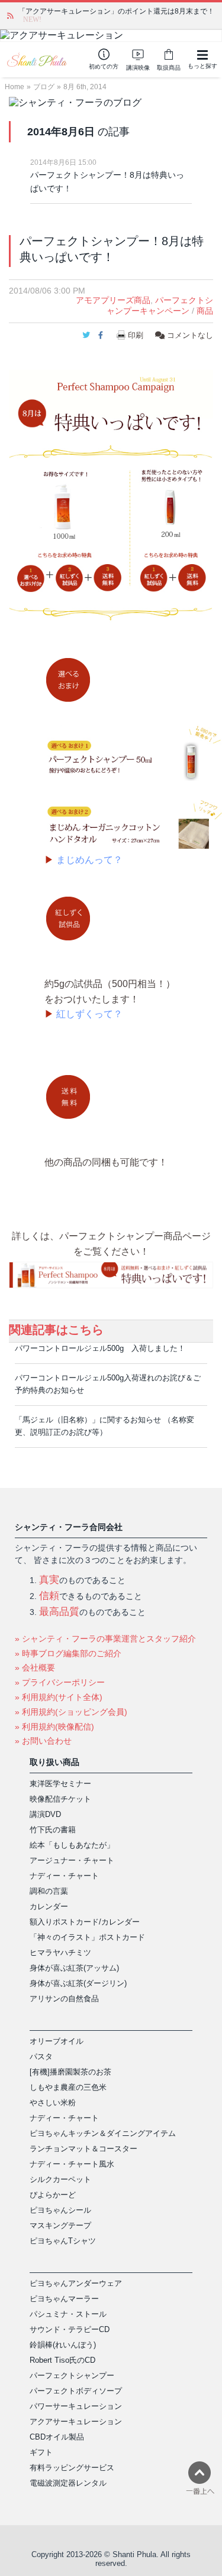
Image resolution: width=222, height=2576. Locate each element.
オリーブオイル (57, 2041)
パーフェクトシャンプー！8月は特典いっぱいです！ (107, 182)
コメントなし (189, 335)
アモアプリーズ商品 (113, 300)
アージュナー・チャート (72, 1860)
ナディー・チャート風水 (72, 2164)
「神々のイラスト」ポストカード (87, 1937)
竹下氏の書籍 (53, 1830)
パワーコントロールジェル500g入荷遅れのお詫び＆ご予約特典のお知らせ (108, 1384)
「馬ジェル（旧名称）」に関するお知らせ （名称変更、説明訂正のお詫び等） (104, 1426)
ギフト (41, 2452)
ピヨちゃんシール (60, 2210)
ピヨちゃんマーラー (64, 2299)
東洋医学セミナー (60, 1784)
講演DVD (45, 1814)
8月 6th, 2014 (85, 87)
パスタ (41, 2056)
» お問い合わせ (43, 1741)
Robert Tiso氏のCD (62, 2360)
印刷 (136, 335)
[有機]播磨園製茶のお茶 (70, 2072)
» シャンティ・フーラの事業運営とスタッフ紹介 (105, 1639)
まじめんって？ (89, 860)
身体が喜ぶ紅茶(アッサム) (74, 1968)
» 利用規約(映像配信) (54, 1727)
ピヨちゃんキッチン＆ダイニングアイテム (103, 2133)
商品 (205, 311)
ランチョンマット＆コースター (83, 2149)
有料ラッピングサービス (72, 2468)
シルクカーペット (60, 2179)
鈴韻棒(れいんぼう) (63, 2345)
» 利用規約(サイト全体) (59, 1697)
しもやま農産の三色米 (68, 2087)
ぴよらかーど (53, 2195)
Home (15, 87)
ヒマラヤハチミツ (60, 1953)
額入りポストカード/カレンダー (85, 1922)
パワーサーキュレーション (76, 2406)
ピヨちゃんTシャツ (63, 2241)
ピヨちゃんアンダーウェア (76, 2283)
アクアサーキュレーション (76, 2422)
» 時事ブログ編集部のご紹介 (68, 1653)
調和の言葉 (49, 1891)
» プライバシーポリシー (60, 1682)
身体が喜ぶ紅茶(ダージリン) (78, 1983)
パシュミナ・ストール (68, 2314)
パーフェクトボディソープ (76, 2391)
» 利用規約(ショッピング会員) (71, 1712)
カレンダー (49, 1906)
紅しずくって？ (89, 1014)
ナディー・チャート (64, 1876)
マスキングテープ (60, 2225)
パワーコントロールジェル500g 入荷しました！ (100, 1348)
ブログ (44, 87)
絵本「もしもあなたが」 (72, 1845)
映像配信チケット (60, 1799)
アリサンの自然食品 (64, 1999)
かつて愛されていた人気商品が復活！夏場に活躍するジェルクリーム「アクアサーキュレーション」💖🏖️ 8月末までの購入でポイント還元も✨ (115, 15)
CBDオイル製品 (57, 2437)
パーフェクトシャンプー (72, 2375)
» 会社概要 (35, 1668)
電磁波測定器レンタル (68, 2483)
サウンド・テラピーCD (70, 2329)
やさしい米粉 (53, 2103)
